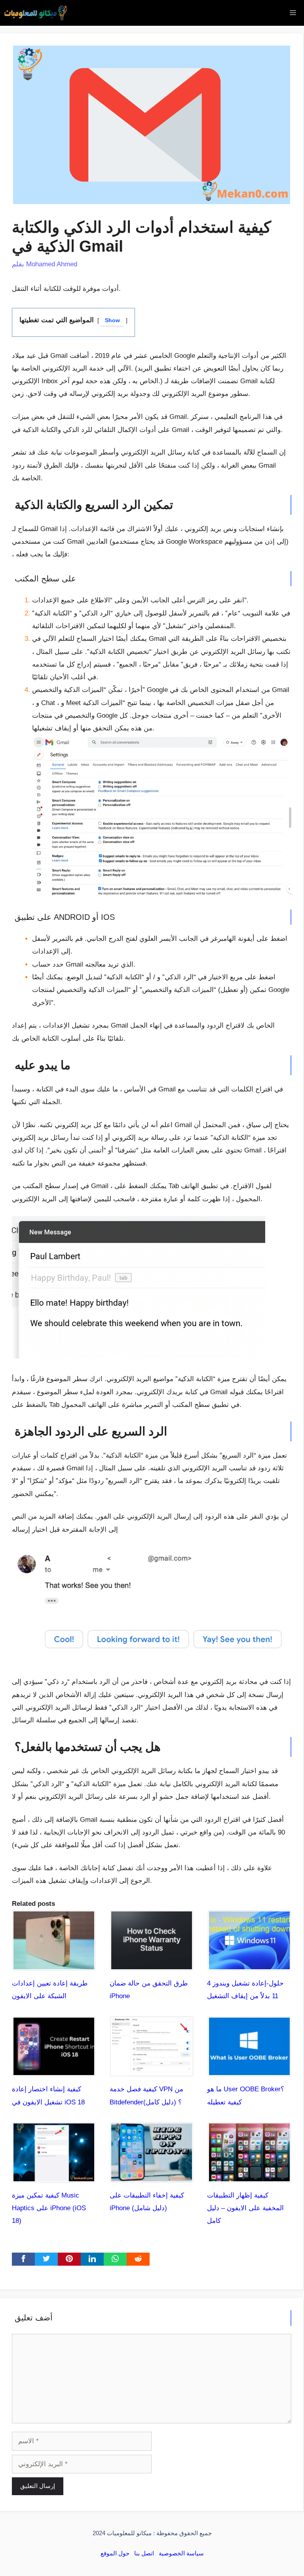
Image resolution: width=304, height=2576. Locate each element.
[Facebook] (23, 2259)
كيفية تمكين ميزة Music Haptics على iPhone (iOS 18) (49, 2208)
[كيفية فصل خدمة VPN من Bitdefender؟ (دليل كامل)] (152, 2070)
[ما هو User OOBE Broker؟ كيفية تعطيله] (249, 2070)
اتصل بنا (144, 2553)
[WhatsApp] (115, 2259)
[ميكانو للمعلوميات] (36, 13)
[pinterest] (69, 2259)
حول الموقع (115, 2553)
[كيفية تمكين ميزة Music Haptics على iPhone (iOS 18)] (54, 2176)
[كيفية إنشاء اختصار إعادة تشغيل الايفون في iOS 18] (54, 2070)
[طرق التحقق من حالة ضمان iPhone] (152, 1964)
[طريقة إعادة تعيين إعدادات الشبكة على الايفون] (54, 1964)
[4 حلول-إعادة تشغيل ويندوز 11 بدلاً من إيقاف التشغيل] (249, 1964)
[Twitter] (46, 2259)
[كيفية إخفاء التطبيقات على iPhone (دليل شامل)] (152, 2176)
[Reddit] (138, 2259)
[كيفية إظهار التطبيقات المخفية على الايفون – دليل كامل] (249, 2176)
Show (112, 320)
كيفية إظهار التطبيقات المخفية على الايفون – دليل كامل (245, 2208)
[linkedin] (92, 2259)
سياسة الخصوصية (181, 2553)
